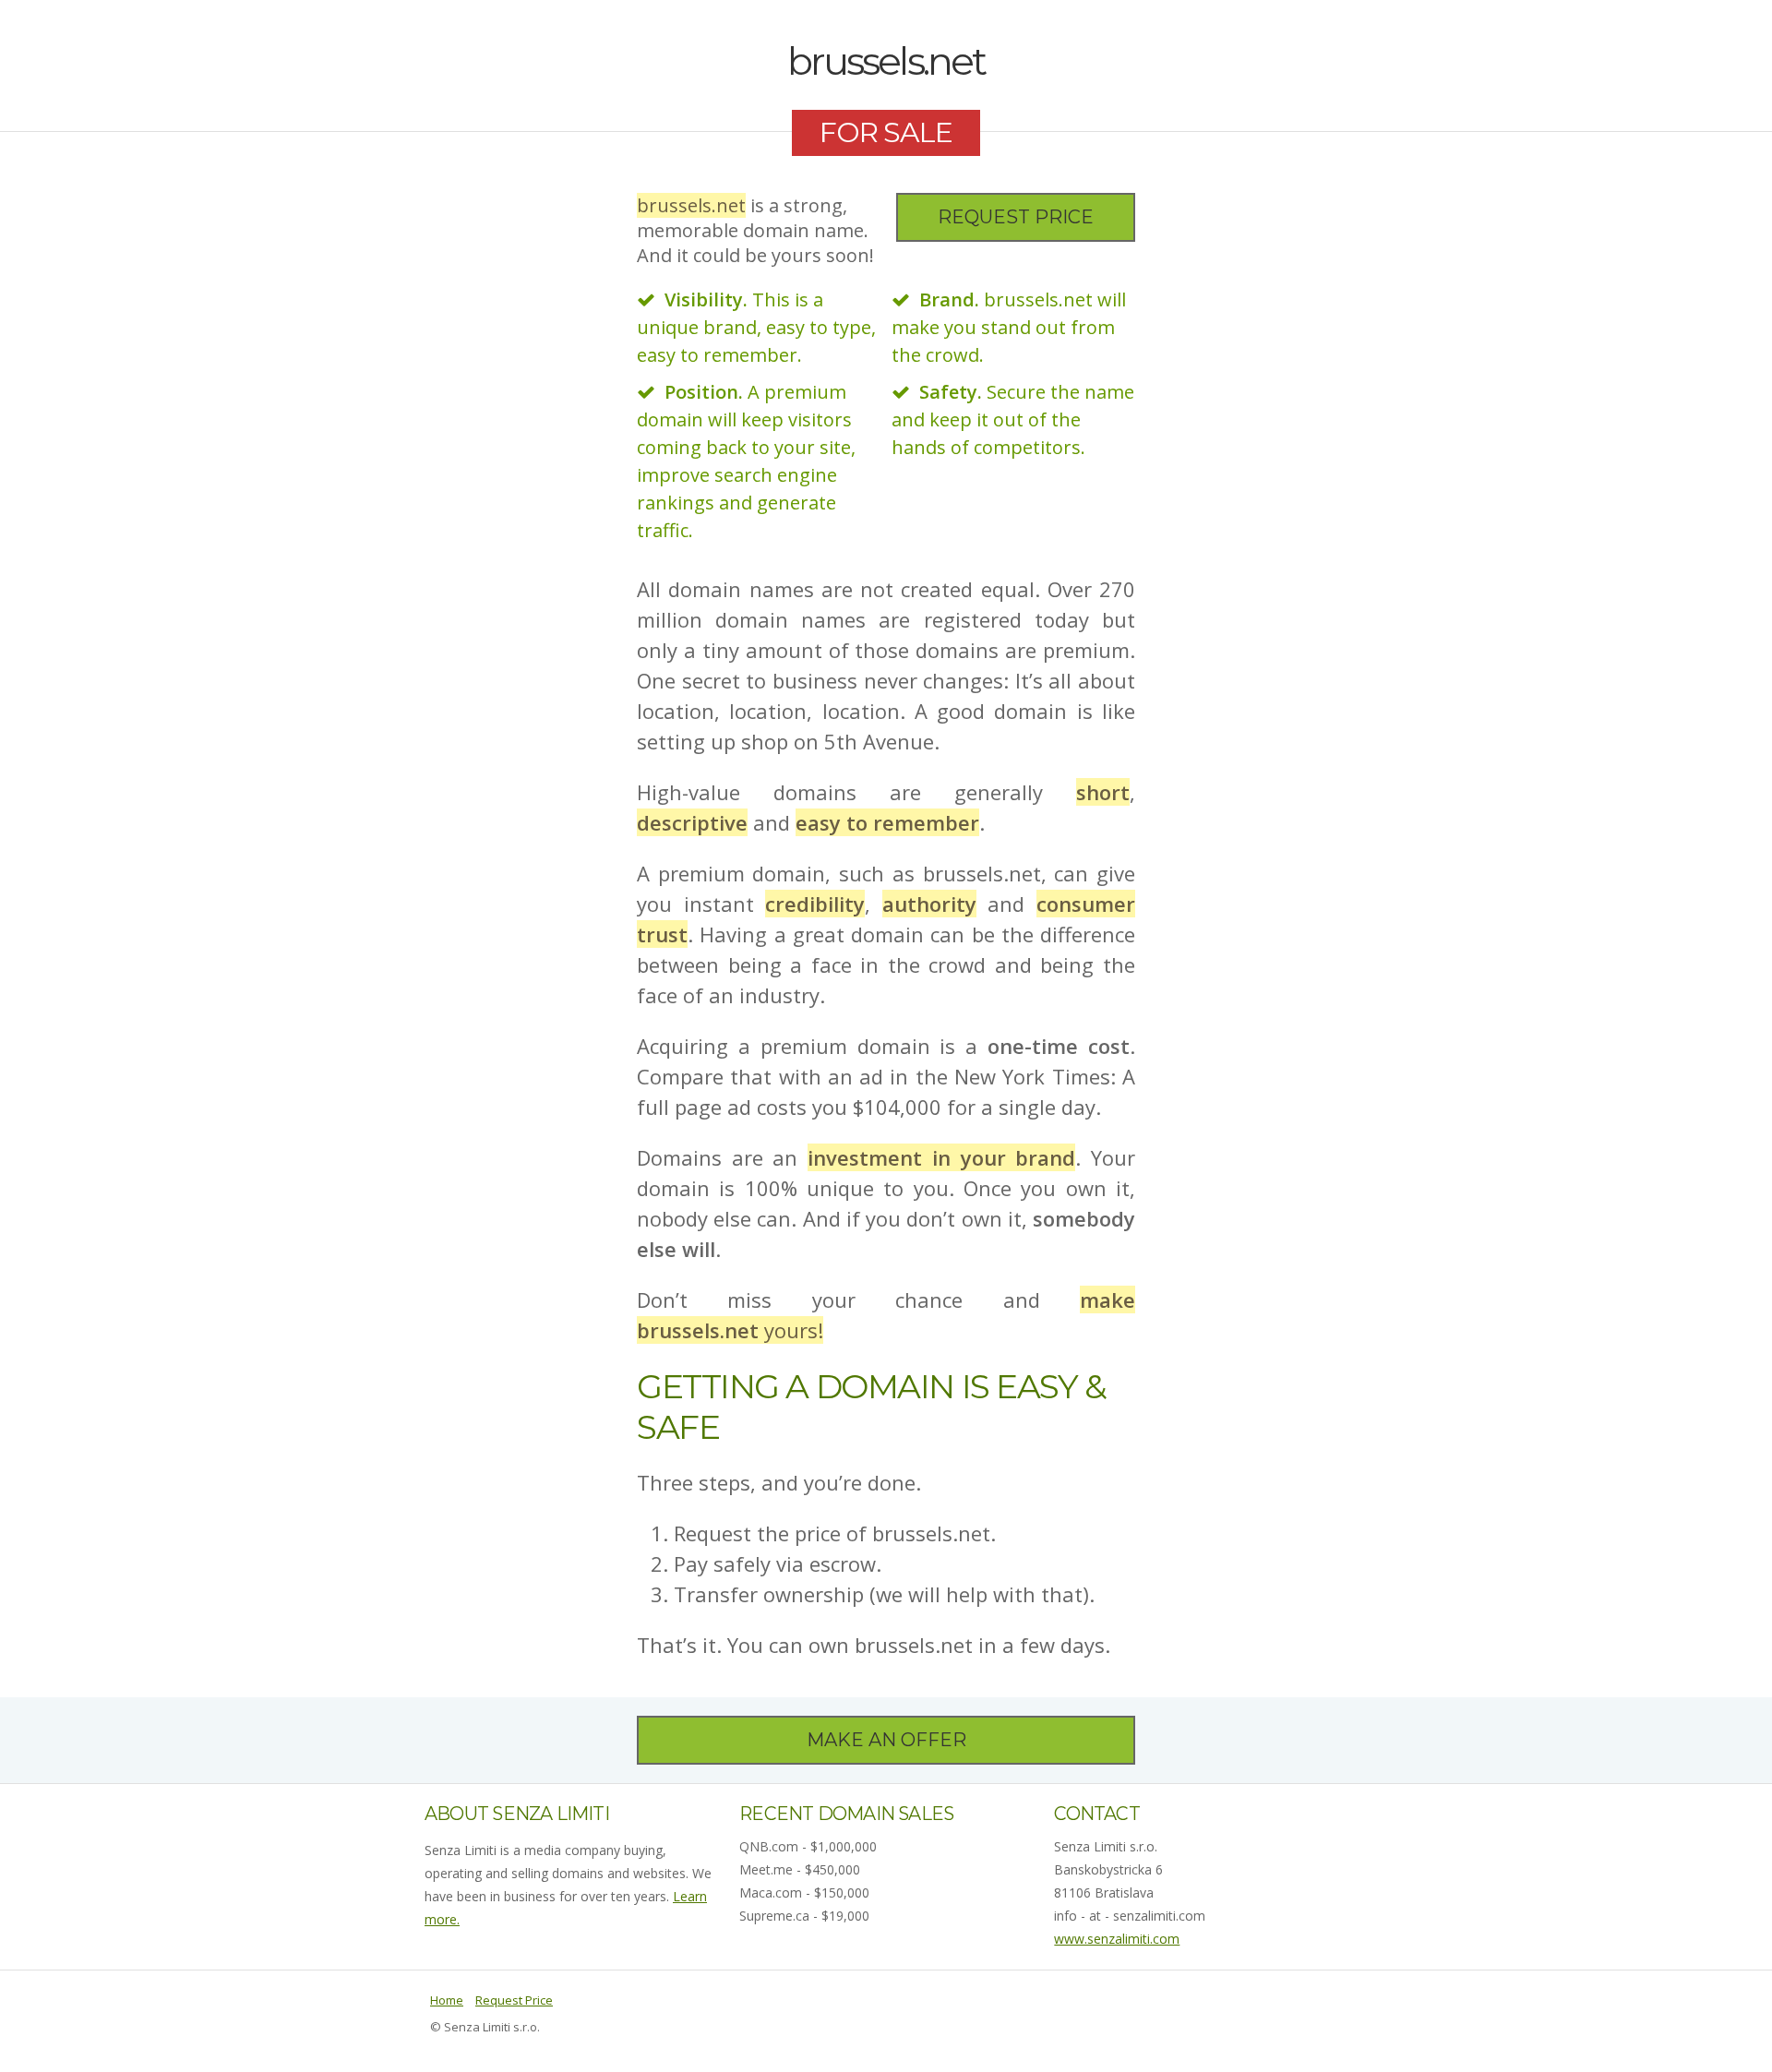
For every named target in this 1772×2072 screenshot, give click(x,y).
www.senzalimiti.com (1117, 1939)
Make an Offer (886, 1740)
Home (447, 2000)
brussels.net (886, 61)
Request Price (1016, 217)
